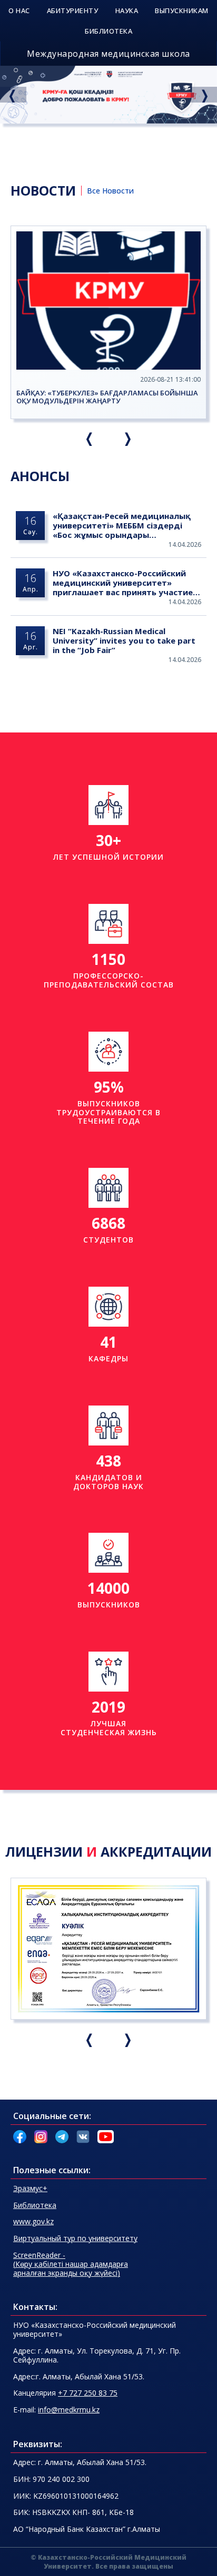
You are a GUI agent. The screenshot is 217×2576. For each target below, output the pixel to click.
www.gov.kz (33, 2221)
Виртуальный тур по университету (75, 2238)
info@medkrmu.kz (69, 2410)
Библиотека (35, 2205)
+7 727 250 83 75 (88, 2393)
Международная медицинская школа (108, 54)
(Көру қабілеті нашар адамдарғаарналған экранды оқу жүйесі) (71, 2264)
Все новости (110, 191)
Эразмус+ (30, 2188)
